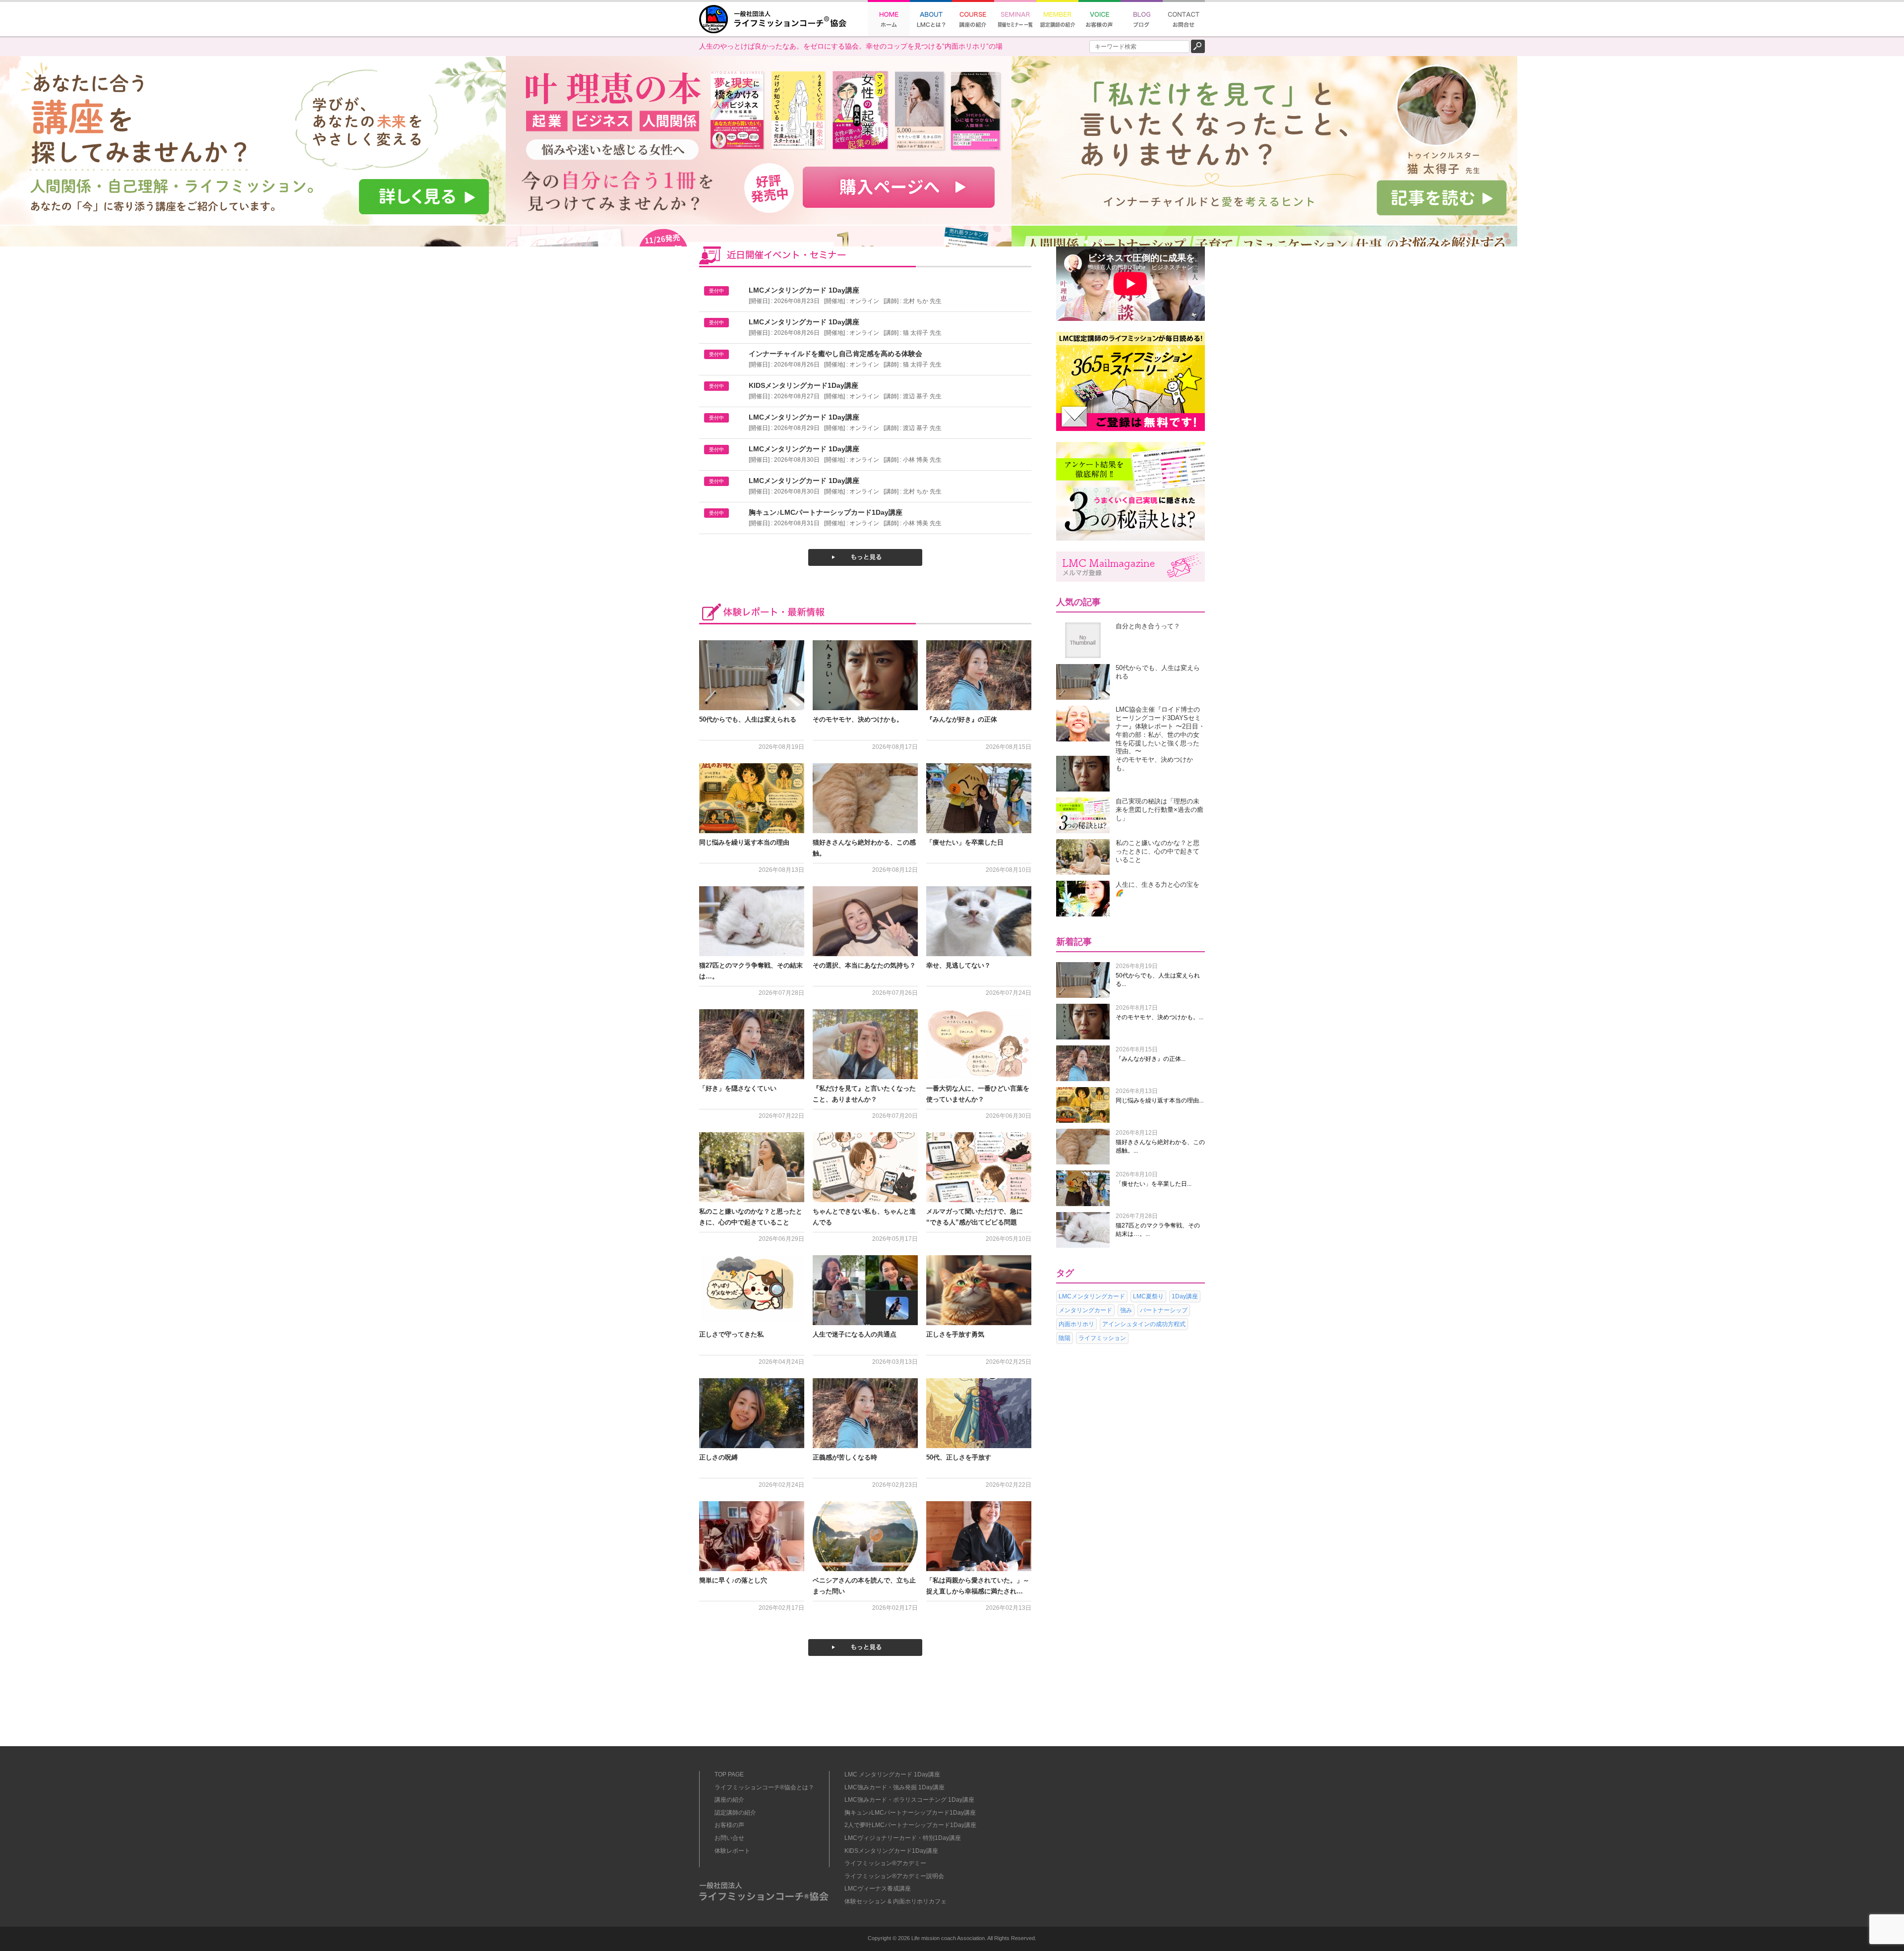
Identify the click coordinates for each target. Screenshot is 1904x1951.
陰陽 (1065, 1338)
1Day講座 (1185, 1296)
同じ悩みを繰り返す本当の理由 (744, 842)
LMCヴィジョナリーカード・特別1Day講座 (903, 1838)
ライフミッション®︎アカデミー (885, 1863)
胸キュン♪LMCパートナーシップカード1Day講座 (910, 1813)
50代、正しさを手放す (959, 1457)
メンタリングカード (1085, 1310)
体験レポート (732, 1851)
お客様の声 (729, 1825)
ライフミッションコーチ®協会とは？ (764, 1787)
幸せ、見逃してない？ (958, 965)
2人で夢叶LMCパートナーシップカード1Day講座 (910, 1825)
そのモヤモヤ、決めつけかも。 (858, 719)
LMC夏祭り (1148, 1296)
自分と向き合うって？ (1148, 626)
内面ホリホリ (1076, 1324)
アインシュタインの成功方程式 (1144, 1324)
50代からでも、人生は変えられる (748, 719)
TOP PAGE (729, 1774)
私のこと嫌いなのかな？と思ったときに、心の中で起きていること (1158, 851)
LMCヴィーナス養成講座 (878, 1889)
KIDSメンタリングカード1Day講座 (891, 1851)
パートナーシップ (1164, 1310)
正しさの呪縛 (718, 1457)
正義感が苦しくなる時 (845, 1457)
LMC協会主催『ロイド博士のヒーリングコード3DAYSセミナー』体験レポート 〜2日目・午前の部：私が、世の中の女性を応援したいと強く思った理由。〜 (1160, 730)
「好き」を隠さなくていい (738, 1088)
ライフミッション (1102, 1338)
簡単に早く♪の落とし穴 (733, 1580)
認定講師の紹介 (735, 1813)
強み (1126, 1310)
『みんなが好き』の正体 (962, 719)
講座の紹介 (729, 1800)
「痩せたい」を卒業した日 (965, 842)
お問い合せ (729, 1838)
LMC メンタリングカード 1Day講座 (892, 1774)
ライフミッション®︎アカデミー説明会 (894, 1876)
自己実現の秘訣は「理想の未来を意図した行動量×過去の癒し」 (1160, 810)
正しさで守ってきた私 (731, 1334)
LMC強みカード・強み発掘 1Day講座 (894, 1787)
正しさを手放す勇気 (955, 1334)
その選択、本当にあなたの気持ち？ (864, 965)
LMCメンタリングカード (1092, 1296)
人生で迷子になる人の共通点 (855, 1334)
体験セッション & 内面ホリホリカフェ (895, 1901)
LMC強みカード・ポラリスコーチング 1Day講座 (909, 1800)
